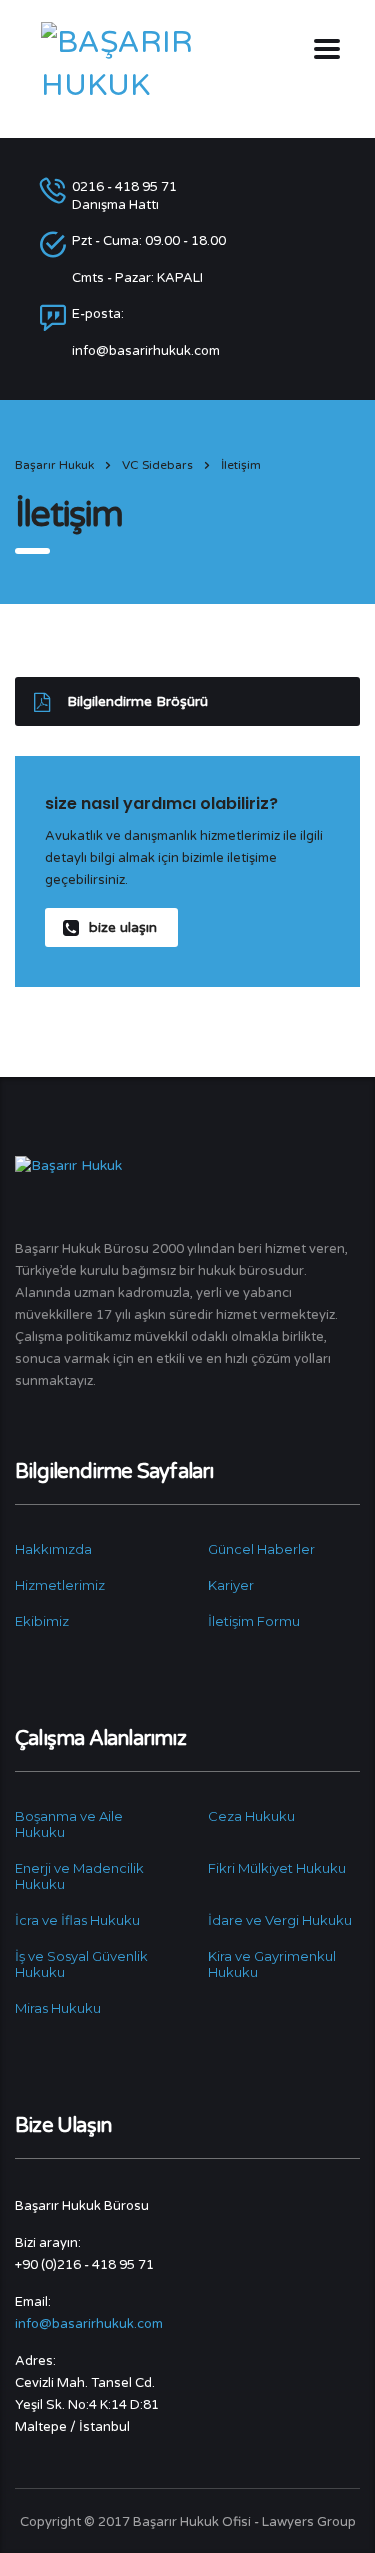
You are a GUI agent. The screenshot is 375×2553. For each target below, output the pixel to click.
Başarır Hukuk (54, 465)
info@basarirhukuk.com (89, 2324)
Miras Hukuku (58, 2008)
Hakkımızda (53, 1549)
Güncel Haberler (261, 1549)
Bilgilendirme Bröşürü (137, 701)
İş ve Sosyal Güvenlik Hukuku (81, 1964)
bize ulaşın (123, 927)
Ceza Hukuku (251, 1816)
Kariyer (231, 1585)
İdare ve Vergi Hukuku (280, 1920)
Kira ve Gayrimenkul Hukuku (272, 1964)
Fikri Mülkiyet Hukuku (277, 1868)
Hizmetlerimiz (60, 1585)
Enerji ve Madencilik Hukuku (79, 1876)
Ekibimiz (42, 1621)
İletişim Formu (254, 1621)
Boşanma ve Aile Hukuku (69, 1824)
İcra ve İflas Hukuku (77, 1920)
